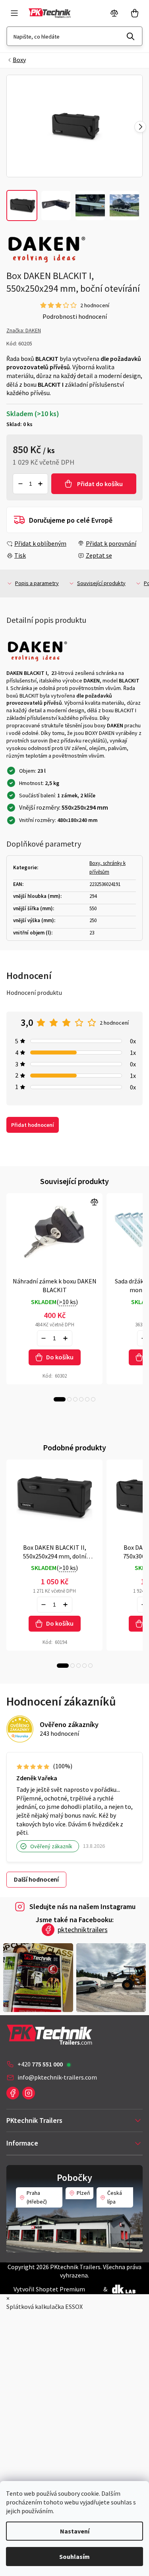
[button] (140, 127)
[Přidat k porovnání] (54, 1230)
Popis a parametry (37, 583)
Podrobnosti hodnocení (75, 316)
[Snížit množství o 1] (20, 484)
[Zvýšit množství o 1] (41, 484)
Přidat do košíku (100, 484)
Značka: (24, 330)
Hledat (131, 36)
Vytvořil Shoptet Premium (49, 2289)
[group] (74, 126)
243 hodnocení (59, 1733)
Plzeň (83, 2193)
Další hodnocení (36, 1879)
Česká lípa (115, 2197)
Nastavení (75, 2531)
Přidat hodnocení (33, 1125)
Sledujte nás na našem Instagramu (82, 1906)
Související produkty (101, 583)
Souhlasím (74, 2557)
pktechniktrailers (83, 1930)
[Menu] (14, 13)
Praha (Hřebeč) (37, 2197)
